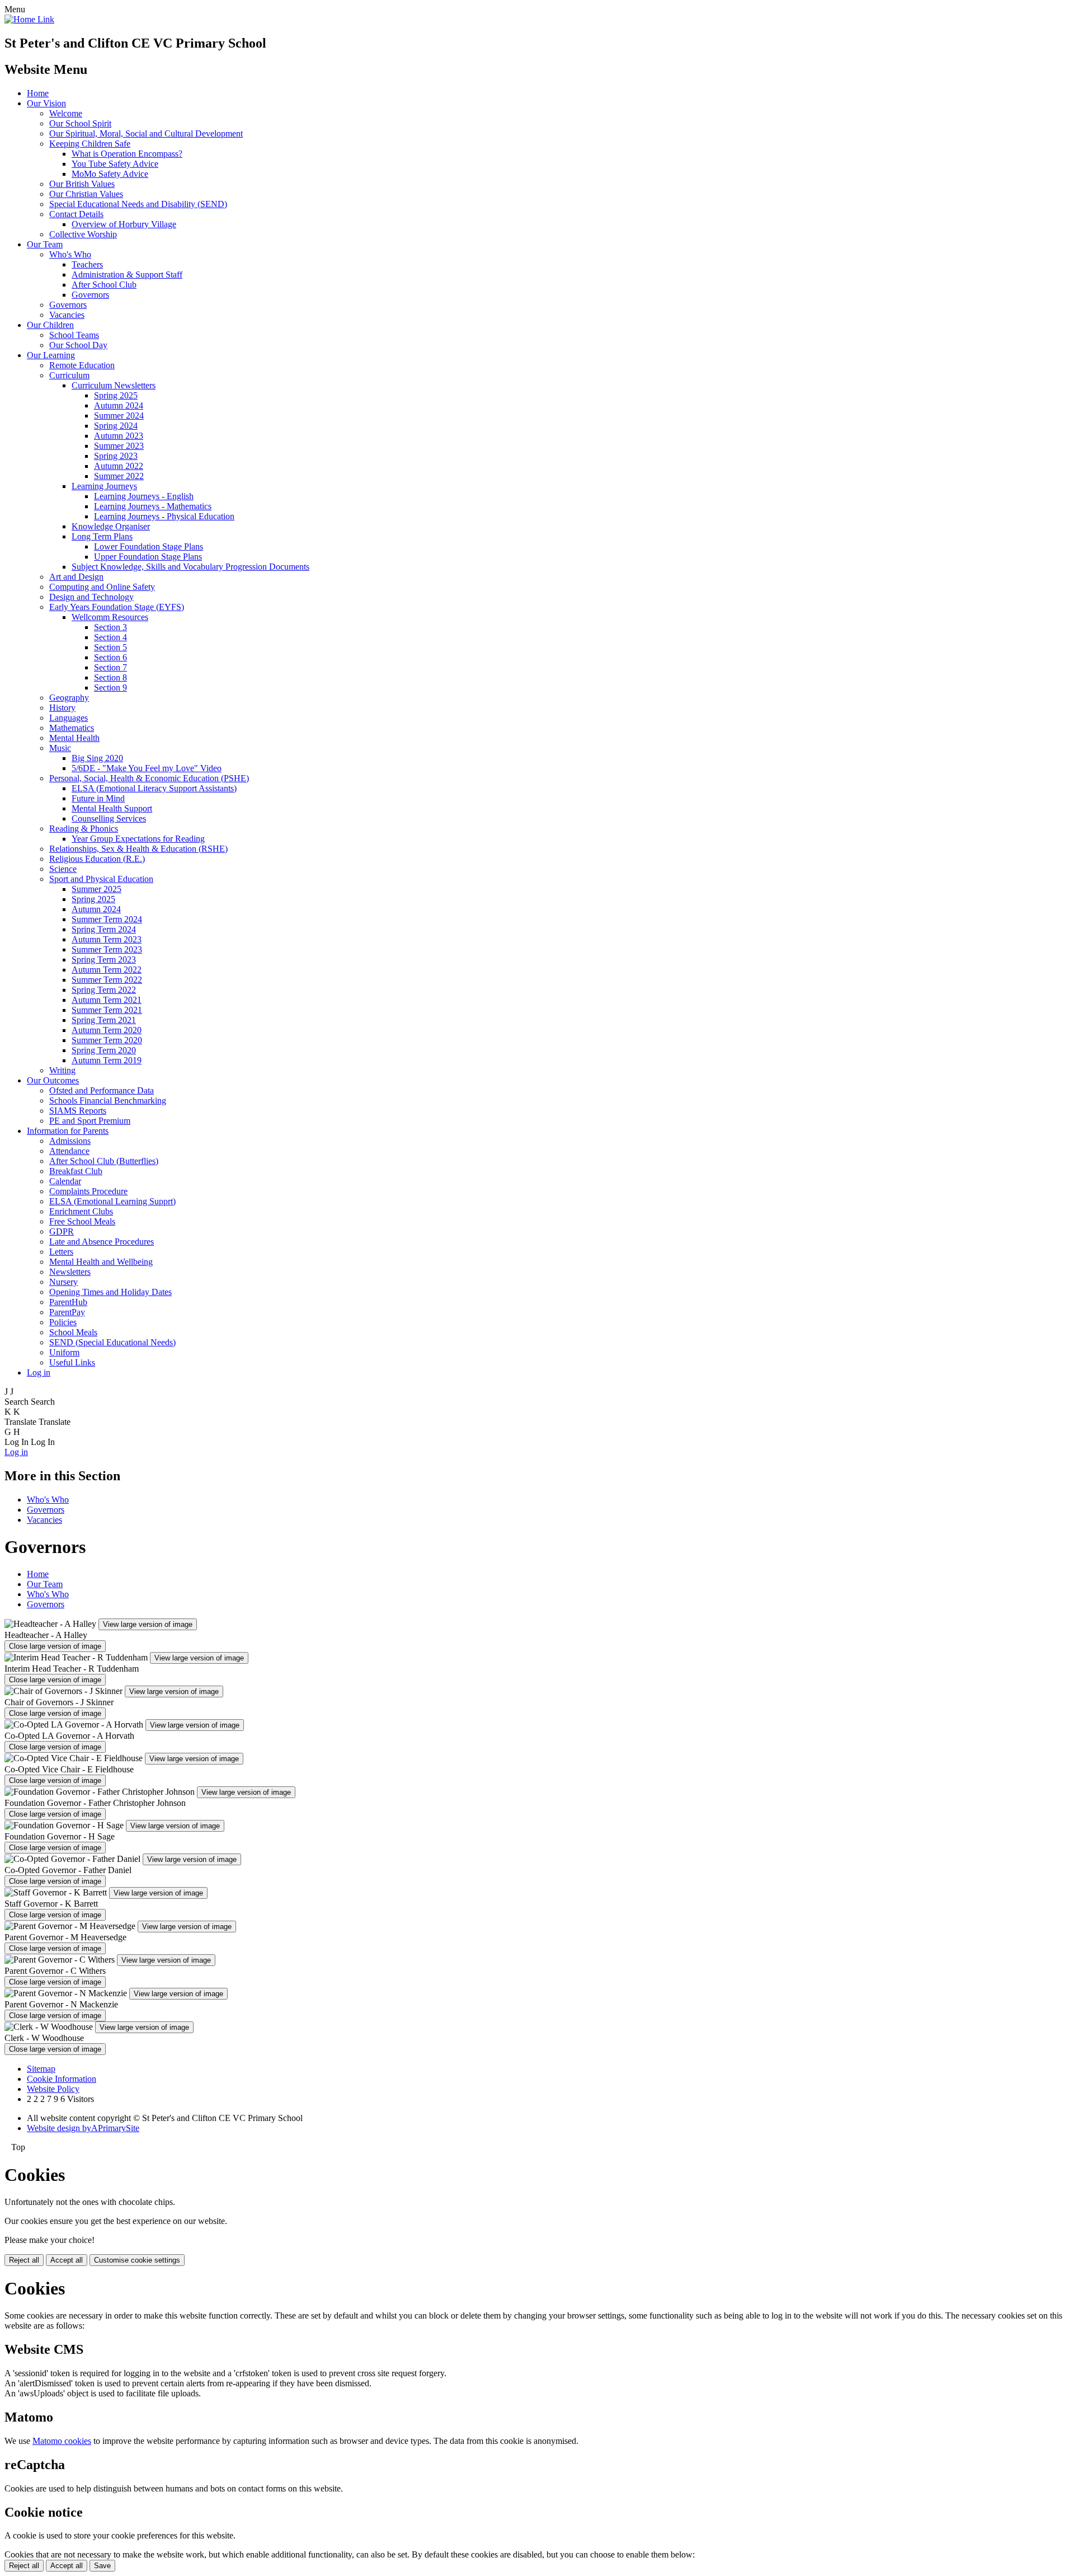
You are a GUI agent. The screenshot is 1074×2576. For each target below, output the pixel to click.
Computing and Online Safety (102, 587)
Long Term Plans (102, 536)
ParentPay (67, 1312)
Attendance (69, 1151)
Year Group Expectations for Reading (138, 839)
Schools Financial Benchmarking (108, 1101)
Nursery (63, 1282)
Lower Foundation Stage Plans (149, 546)
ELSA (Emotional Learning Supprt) (112, 1201)
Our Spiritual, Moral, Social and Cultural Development (146, 133)
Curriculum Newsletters (114, 385)
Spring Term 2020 (104, 1050)
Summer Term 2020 (107, 1040)
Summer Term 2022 (107, 980)
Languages (69, 718)
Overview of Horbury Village (124, 224)
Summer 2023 (119, 446)
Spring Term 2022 (104, 990)
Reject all (24, 2260)
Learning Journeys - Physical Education (164, 516)
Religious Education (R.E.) (97, 859)
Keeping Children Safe (90, 144)
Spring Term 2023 (104, 959)
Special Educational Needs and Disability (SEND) (138, 204)
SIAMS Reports (78, 1111)
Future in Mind (98, 798)
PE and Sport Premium (90, 1121)
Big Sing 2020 (97, 758)
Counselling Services (109, 818)
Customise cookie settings (137, 2260)
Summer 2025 (96, 889)
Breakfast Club (76, 1171)
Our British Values (82, 184)
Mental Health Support (112, 808)
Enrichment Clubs (81, 1211)
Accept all (67, 2260)
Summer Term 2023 (107, 949)
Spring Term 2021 (104, 1020)
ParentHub (68, 1302)
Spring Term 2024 (104, 929)
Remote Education (82, 365)
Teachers (87, 264)
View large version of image (148, 1624)
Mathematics (72, 728)
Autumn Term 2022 (107, 970)
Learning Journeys (104, 486)
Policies (63, 1322)
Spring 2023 (116, 456)
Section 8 (110, 677)
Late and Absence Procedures (102, 1242)
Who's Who (70, 254)
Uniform (64, 1352)
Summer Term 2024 (107, 919)
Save (102, 2566)
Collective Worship (83, 234)
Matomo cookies (62, 2441)
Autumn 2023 (119, 436)
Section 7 (110, 667)
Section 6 (110, 657)
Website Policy (53, 2089)
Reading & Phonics (84, 829)
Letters (61, 1252)
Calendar (65, 1181)
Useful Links (72, 1362)
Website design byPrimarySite (83, 2128)
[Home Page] (29, 19)
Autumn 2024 (119, 405)
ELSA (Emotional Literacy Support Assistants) (154, 788)
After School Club (104, 285)
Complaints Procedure (88, 1191)
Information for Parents (68, 1131)
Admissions (70, 1141)
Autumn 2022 (119, 466)
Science (63, 869)
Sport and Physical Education (101, 879)
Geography (69, 698)
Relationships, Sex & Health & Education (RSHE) (138, 849)
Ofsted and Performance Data (102, 1090)
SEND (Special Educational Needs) (112, 1342)
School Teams (74, 335)
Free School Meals (82, 1221)
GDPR (62, 1231)
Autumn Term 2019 (107, 1060)
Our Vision (46, 103)
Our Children (50, 325)
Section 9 (110, 688)
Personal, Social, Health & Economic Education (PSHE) (149, 778)
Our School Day (78, 345)
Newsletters (70, 1272)
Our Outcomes (53, 1080)
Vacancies (67, 315)
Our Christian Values (86, 194)
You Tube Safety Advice (115, 164)
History (62, 708)
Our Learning (51, 355)
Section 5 (110, 647)
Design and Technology (91, 597)
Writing (62, 1070)
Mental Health (74, 738)
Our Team (45, 244)
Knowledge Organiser (111, 526)
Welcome (66, 113)
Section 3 (110, 627)
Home (38, 93)
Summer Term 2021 (107, 1010)
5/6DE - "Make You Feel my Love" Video (147, 768)
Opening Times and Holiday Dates (110, 1292)
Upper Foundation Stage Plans (148, 557)
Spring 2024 (116, 426)
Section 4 (110, 637)
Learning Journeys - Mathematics (153, 506)
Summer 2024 (119, 416)
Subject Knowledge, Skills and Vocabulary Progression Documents (190, 567)
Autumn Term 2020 (107, 1030)
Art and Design (76, 577)
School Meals (73, 1332)
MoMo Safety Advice (110, 174)
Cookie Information (62, 2079)
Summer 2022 (119, 476)
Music (60, 748)
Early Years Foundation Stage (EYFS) (117, 607)
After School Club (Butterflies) (104, 1161)
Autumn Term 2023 (107, 939)
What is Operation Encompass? (127, 154)
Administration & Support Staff (127, 275)
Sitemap (41, 2069)
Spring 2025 (116, 395)
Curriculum (69, 375)
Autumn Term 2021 (107, 1000)
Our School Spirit (80, 123)
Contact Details (76, 214)
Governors (90, 295)
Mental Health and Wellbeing (101, 1262)
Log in (39, 1373)
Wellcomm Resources (110, 617)
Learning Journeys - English (144, 496)
